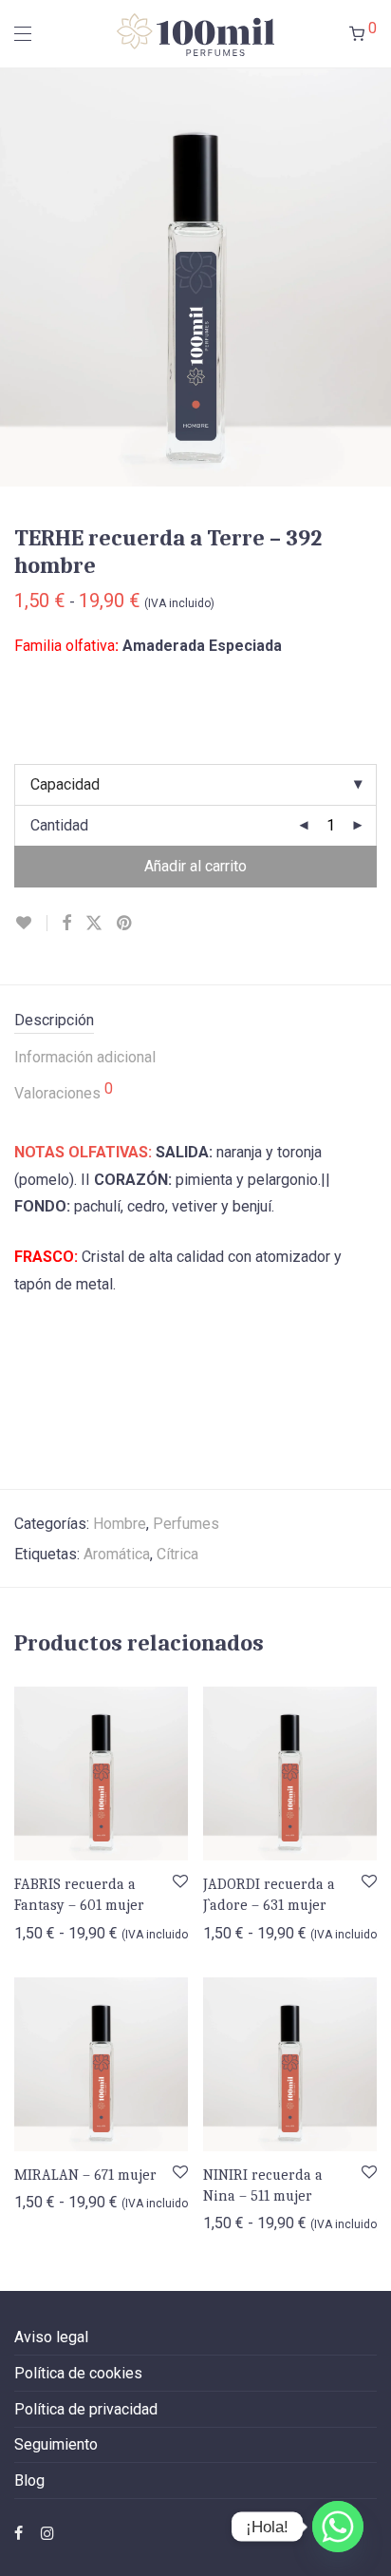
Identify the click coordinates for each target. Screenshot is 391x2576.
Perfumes (186, 1524)
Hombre (120, 1524)
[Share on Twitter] (94, 924)
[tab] (195, 1021)
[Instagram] (47, 2532)
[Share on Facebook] (66, 924)
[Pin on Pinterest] (125, 924)
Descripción (54, 1020)
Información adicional (85, 1057)
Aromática (117, 1554)
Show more (42, 1932)
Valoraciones (64, 1092)
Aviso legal (51, 2337)
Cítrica (177, 1554)
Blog (29, 2481)
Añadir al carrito (195, 866)
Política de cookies (78, 2373)
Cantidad (59, 825)
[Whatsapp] (338, 2527)
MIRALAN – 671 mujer (85, 2175)
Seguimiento (56, 2444)
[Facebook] (19, 2532)
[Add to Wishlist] (31, 923)
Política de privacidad (86, 2409)
